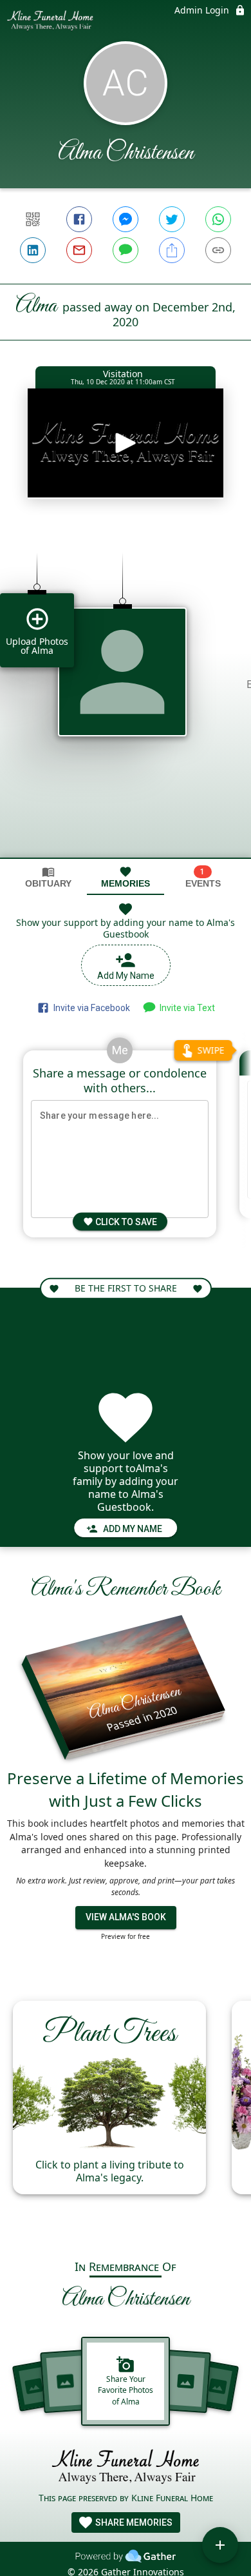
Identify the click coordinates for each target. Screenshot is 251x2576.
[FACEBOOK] (79, 219)
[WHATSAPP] (218, 219)
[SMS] (126, 250)
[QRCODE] (33, 219)
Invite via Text (185, 1008)
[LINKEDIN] (33, 250)
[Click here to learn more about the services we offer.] (126, 2469)
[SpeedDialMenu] (220, 2545)
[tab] (48, 877)
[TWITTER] (172, 219)
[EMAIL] (79, 250)
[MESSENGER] (126, 219)
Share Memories (133, 2522)
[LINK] (218, 250)
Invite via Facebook (90, 1008)
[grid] (126, 695)
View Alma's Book (126, 1917)
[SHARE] (172, 250)
